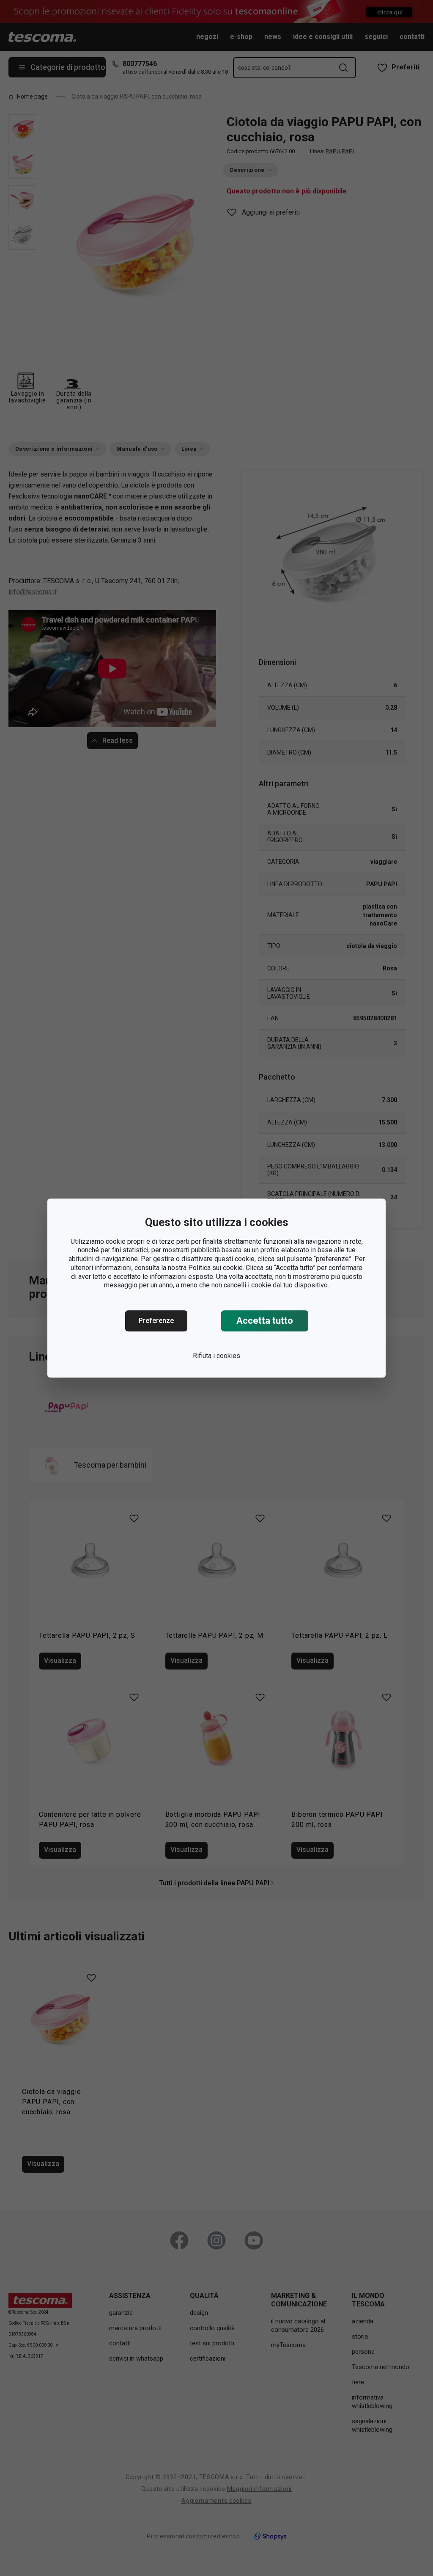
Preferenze (156, 1321)
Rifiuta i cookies (216, 1356)
